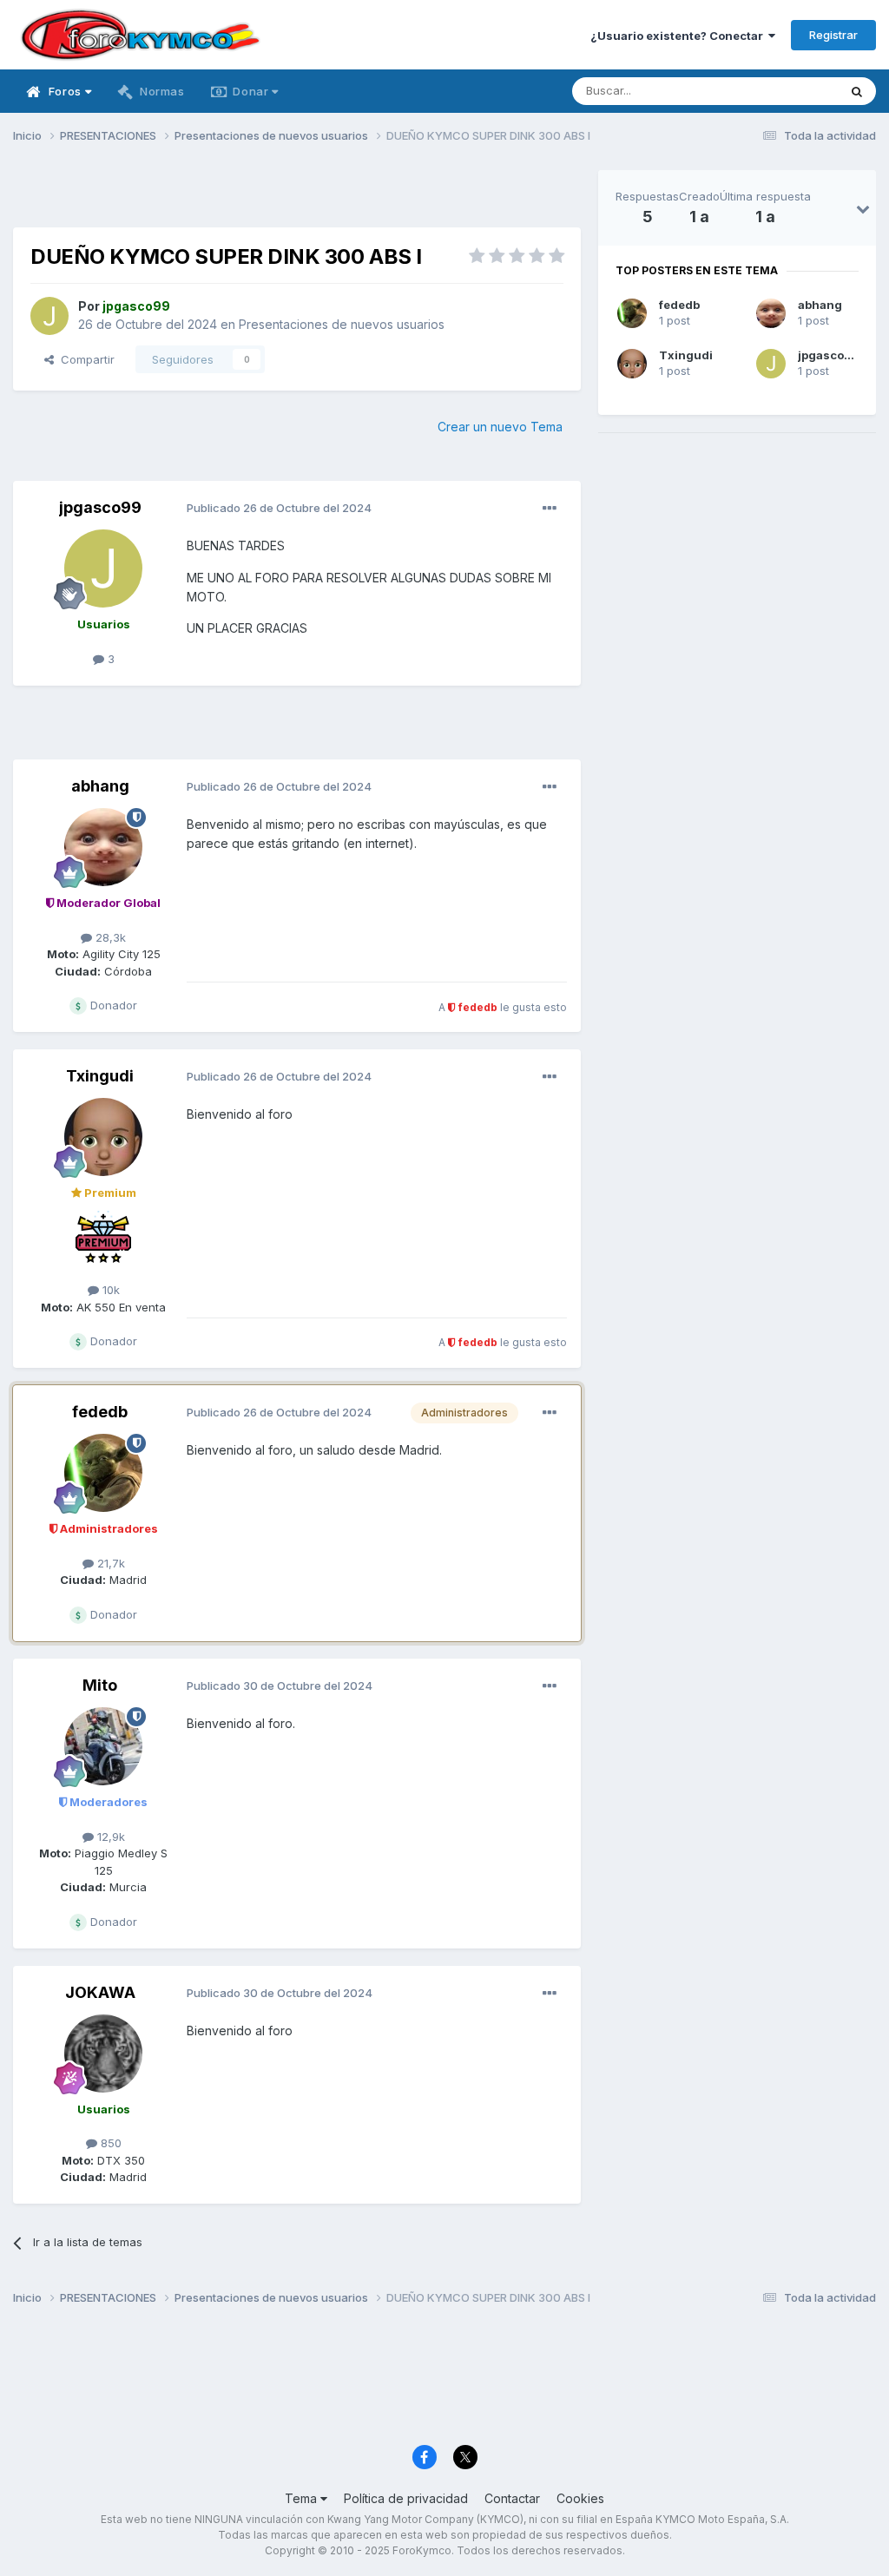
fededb (100, 1412)
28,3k (109, 937)
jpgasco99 (100, 507)
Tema (303, 2498)
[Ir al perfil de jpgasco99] (49, 316)
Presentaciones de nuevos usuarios (342, 324)
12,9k (109, 1837)
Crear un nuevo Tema (500, 427)
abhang (100, 786)
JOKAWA (100, 1992)
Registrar (833, 35)
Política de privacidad (406, 2498)
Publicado (279, 508)
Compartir (84, 359)
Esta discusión (777, 91)
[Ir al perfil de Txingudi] (103, 1137)
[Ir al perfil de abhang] (103, 847)
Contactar (512, 2498)
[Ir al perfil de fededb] (103, 1473)
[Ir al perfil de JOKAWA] (103, 2054)
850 (109, 2143)
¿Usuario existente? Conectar (679, 36)
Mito (100, 1685)
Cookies (580, 2498)
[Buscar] (857, 91)
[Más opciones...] (550, 509)
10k (109, 1290)
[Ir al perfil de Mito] (103, 1746)
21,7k (109, 1563)
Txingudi (100, 1076)
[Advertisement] (297, 196)
